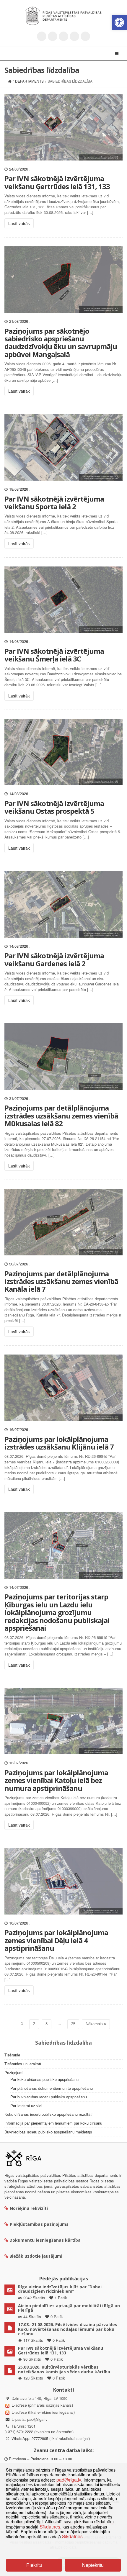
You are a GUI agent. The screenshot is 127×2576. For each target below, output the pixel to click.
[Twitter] (42, 36)
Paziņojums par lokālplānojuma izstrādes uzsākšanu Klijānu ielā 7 (59, 1443)
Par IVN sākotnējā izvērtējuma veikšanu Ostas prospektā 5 (54, 807)
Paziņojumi (14, 2073)
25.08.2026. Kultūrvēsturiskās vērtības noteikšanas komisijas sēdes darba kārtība (64, 2369)
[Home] (10, 81)
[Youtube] (63, 36)
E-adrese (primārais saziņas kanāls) (42, 2405)
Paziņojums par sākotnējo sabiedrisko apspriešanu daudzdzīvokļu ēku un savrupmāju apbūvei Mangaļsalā (61, 343)
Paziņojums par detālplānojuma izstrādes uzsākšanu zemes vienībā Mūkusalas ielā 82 (61, 1116)
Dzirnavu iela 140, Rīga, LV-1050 (39, 2398)
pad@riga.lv (37, 2419)
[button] (119, 22)
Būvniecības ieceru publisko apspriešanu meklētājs (48, 2132)
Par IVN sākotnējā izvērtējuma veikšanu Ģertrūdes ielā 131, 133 (57, 182)
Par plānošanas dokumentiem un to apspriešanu (52, 2088)
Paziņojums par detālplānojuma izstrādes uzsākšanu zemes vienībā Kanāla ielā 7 (61, 1281)
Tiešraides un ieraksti (23, 2064)
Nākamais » (96, 2024)
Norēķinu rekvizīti (29, 2208)
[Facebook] (53, 36)
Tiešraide (12, 2055)
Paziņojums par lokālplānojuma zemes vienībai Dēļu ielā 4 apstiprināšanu (56, 1940)
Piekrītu (34, 2565)
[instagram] (74, 36)
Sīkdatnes (50, 2526)
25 (73, 2024)
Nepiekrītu (93, 2565)
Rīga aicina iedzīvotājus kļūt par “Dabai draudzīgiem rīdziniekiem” (60, 2289)
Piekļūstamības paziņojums (39, 2224)
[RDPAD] (63, 16)
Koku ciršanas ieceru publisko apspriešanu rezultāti (48, 2114)
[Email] (85, 36)
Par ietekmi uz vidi (26, 2106)
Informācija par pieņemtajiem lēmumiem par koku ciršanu (53, 2123)
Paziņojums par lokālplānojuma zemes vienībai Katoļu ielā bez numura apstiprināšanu (56, 1780)
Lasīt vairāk (19, 223)
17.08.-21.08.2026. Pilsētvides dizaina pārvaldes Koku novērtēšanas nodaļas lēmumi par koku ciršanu (68, 2329)
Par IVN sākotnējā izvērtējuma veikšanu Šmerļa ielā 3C (54, 655)
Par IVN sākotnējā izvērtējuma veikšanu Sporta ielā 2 (54, 503)
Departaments (29, 81)
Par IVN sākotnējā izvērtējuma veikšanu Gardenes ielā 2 (54, 959)
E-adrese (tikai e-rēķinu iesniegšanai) (43, 2412)
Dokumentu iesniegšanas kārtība (45, 2240)
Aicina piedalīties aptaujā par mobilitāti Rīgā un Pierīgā (69, 2308)
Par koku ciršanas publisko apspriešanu (44, 2079)
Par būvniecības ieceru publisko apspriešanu (49, 2097)
